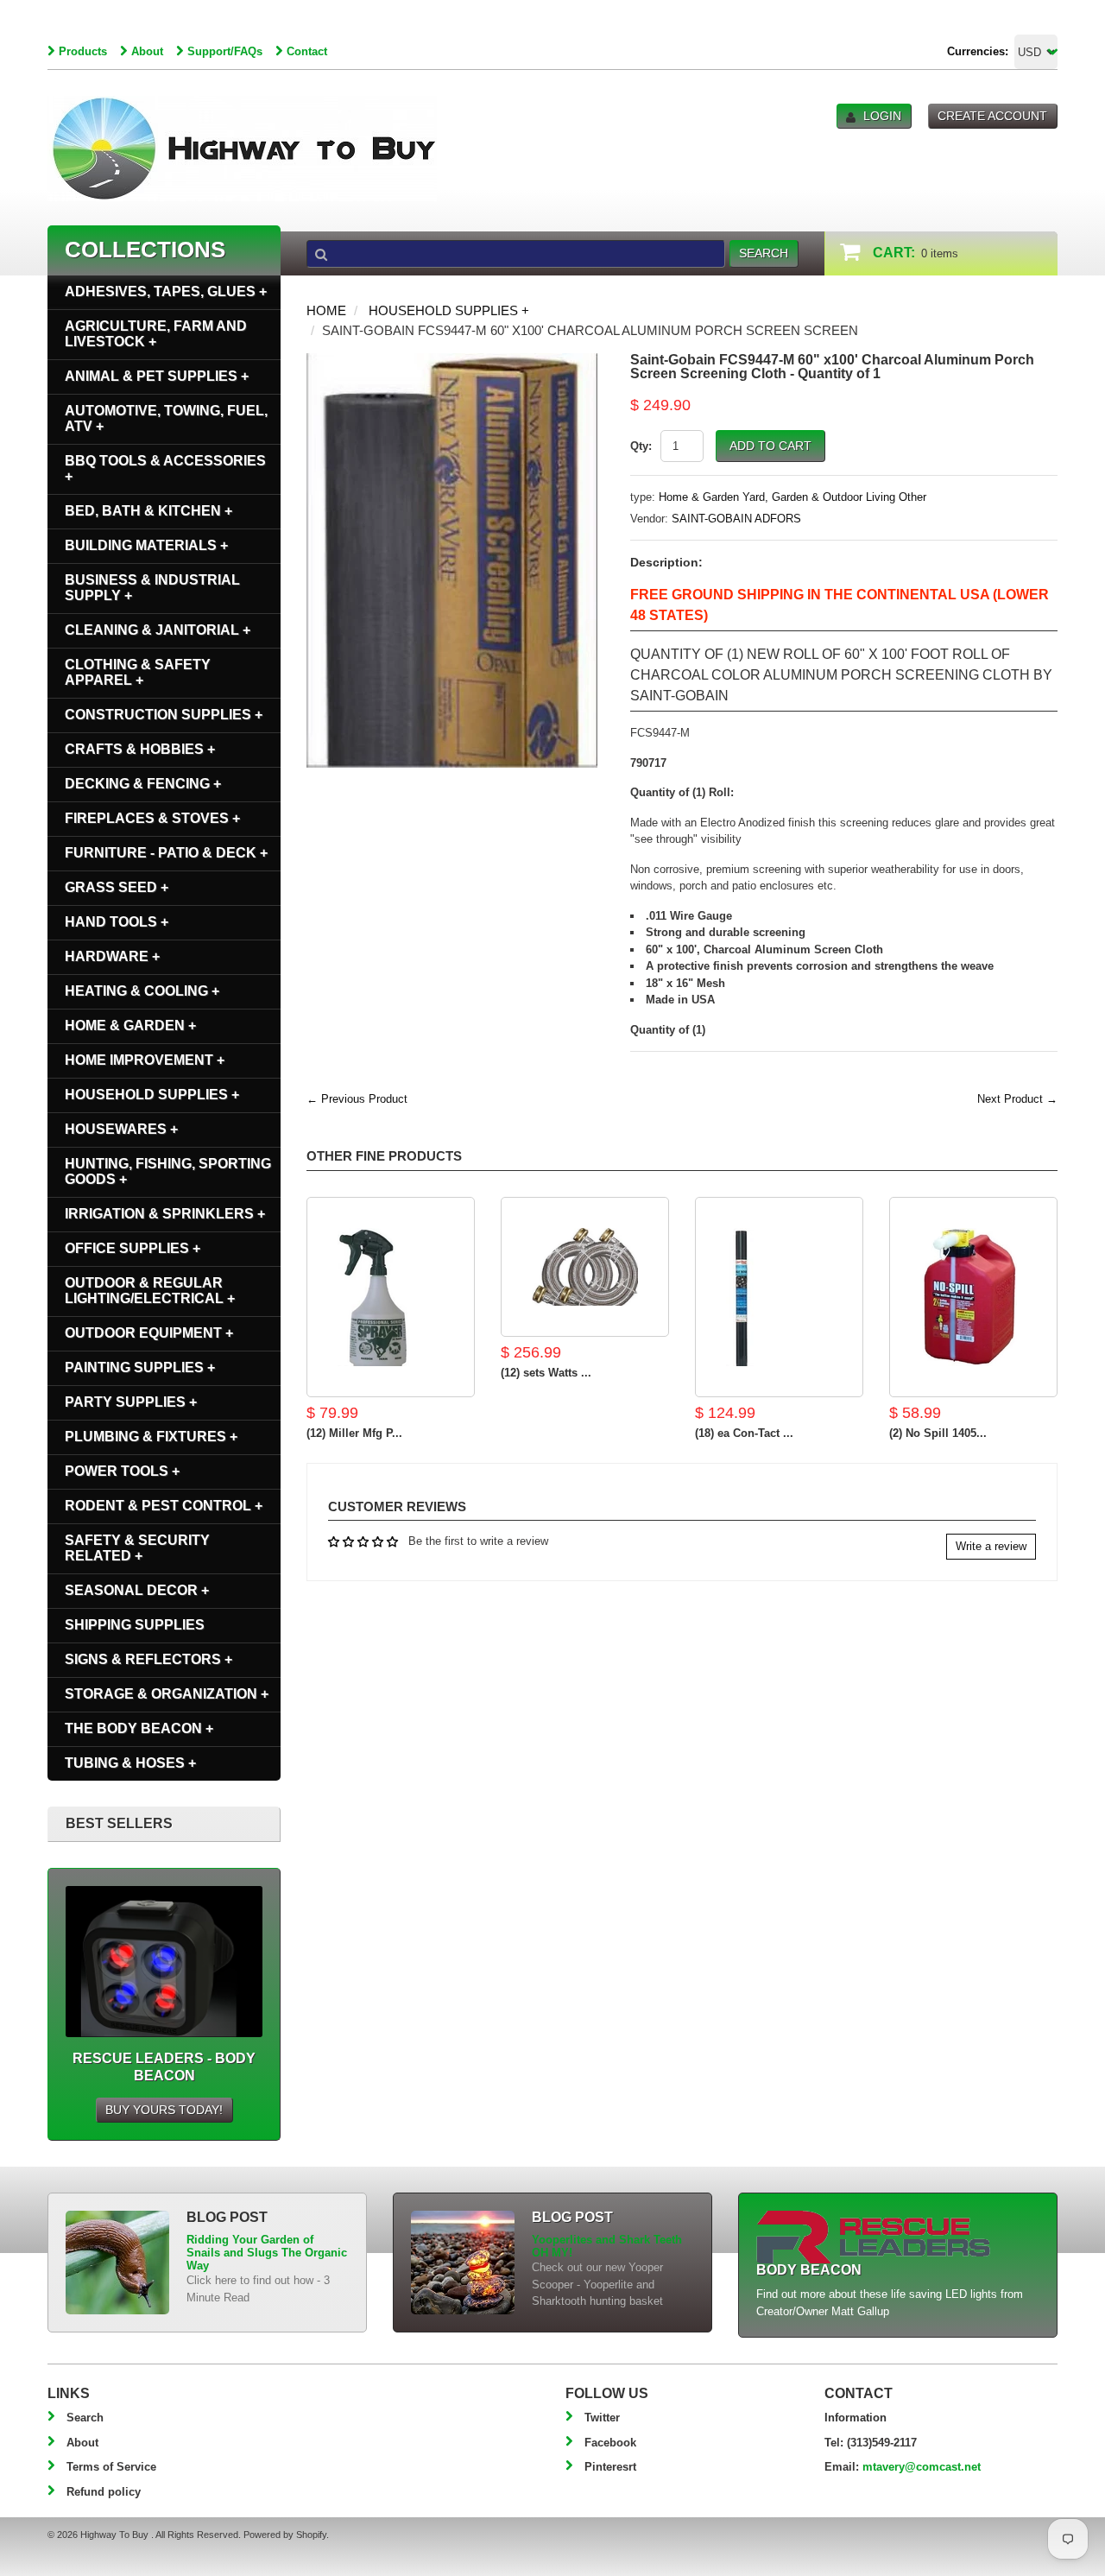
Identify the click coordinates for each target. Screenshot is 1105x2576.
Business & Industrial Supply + (152, 588)
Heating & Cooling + (142, 991)
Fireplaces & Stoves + (152, 818)
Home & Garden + (130, 1025)
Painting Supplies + (140, 1367)
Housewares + (121, 1129)
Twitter (602, 2418)
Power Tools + (122, 1471)
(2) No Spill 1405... (938, 1433)
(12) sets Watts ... (546, 1373)
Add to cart (770, 446)
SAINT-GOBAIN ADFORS (736, 519)
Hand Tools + (117, 922)
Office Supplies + (133, 1248)
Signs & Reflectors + (148, 1659)
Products (83, 51)
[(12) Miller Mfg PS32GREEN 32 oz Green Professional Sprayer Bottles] (391, 1297)
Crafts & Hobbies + (140, 749)
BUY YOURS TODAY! (164, 2110)
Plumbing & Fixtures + (151, 1437)
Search (85, 2418)
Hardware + (112, 956)
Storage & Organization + (167, 1694)
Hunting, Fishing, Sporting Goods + (168, 1171)
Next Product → (1017, 1099)
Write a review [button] (991, 1546)
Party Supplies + (131, 1402)
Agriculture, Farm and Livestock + (156, 334)
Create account (992, 116)
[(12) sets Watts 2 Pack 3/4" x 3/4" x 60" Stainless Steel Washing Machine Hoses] (585, 1267)
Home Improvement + (145, 1060)
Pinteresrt (610, 2467)
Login (882, 116)
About (147, 51)
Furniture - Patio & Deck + (166, 853)
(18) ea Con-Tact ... (744, 1433)
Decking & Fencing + (143, 784)
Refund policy (104, 2492)
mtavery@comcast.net (922, 2467)
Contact (307, 51)
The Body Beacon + (139, 1728)
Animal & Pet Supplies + (157, 376)
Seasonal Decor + (137, 1590)
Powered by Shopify (285, 2535)
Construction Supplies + (164, 715)
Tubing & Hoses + (130, 1763)
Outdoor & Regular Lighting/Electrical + (150, 1291)
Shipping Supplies (135, 1625)
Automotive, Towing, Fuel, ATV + (166, 418)
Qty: (641, 446)
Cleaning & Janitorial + (158, 630)
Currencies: (978, 51)
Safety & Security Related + (137, 1548)
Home (326, 310)
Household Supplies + (449, 310)
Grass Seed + (117, 887)
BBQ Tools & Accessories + (165, 468)
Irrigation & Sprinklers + (165, 1214)
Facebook (610, 2443)
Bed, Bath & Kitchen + (148, 511)
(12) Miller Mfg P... (354, 1433)
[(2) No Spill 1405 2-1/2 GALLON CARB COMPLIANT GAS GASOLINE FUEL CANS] (973, 1297)
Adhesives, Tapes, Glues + (166, 291)
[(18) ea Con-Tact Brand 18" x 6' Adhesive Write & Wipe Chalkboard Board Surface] (779, 1297)
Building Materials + (146, 545)
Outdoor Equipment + (149, 1333)
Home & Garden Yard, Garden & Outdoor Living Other (792, 497)
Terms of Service (111, 2467)
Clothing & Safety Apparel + (138, 672)
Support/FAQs (225, 51)
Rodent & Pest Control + (164, 1506)
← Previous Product (357, 1099)
